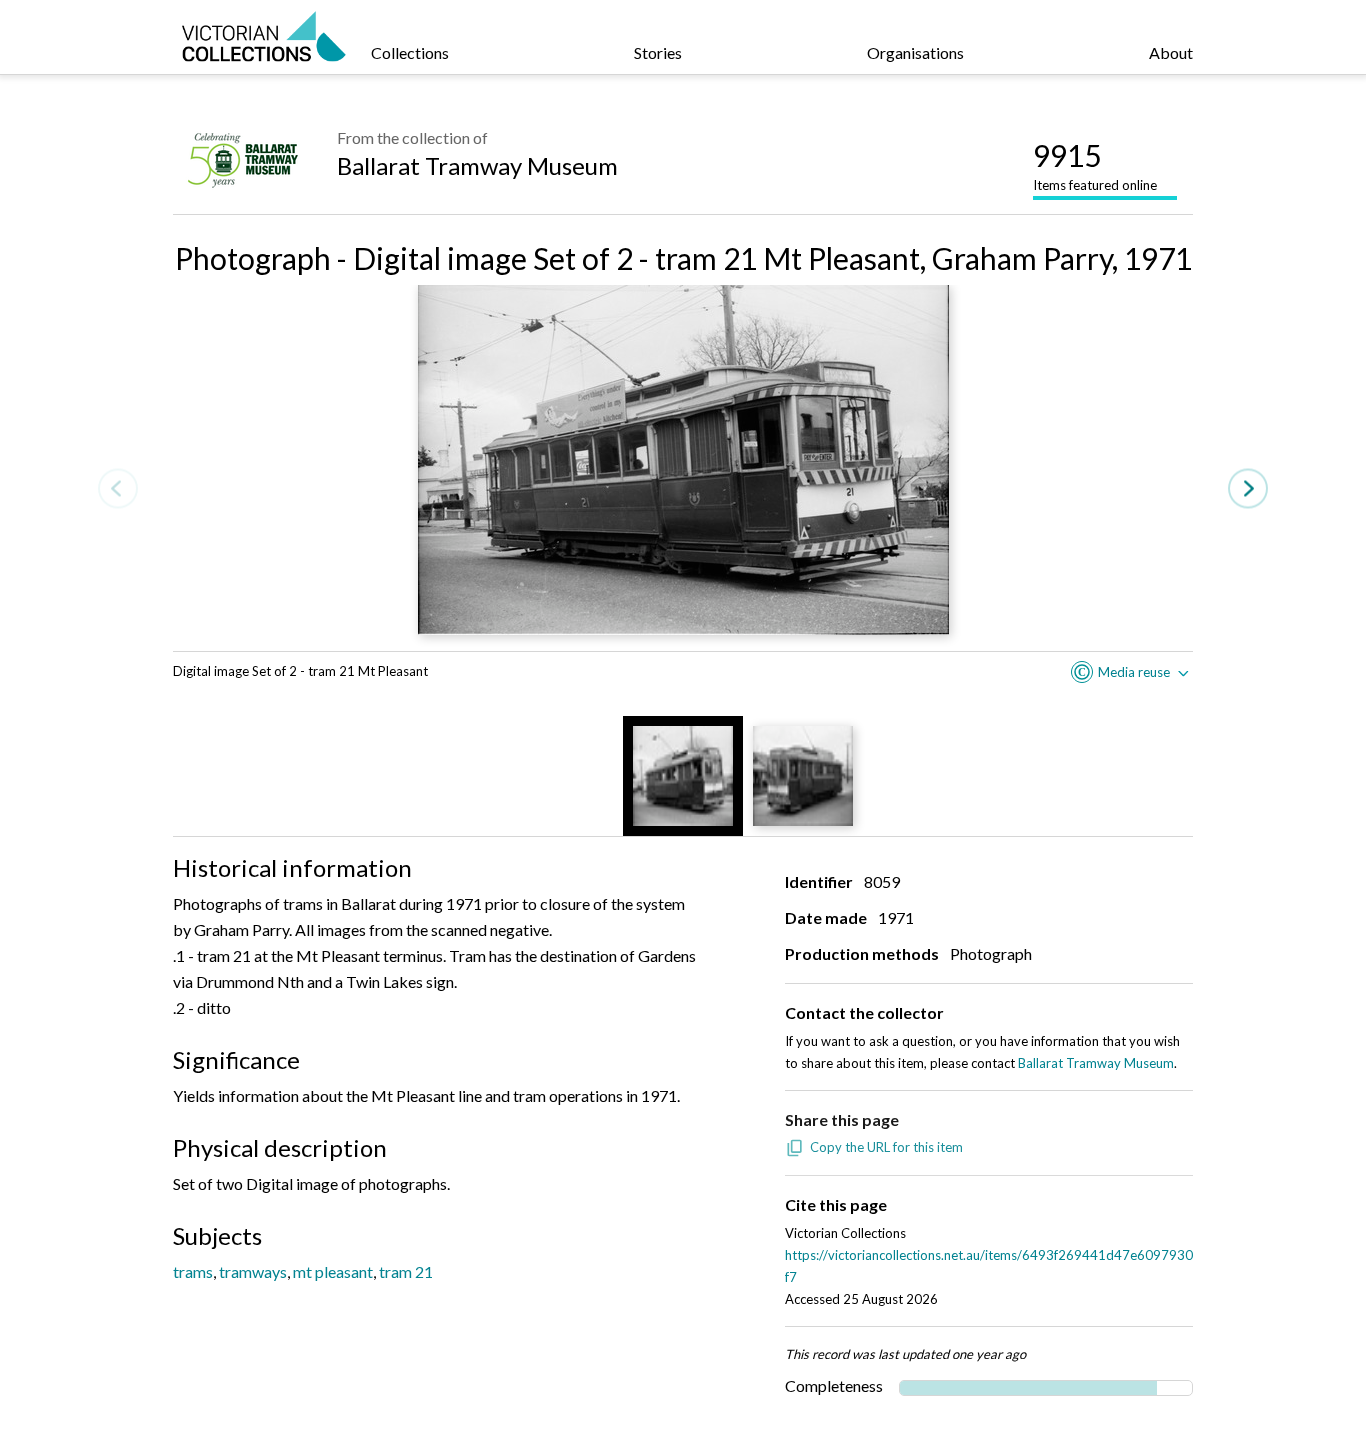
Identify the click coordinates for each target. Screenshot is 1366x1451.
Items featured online (1095, 165)
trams (193, 1271)
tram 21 (406, 1271)
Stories (658, 52)
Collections (410, 52)
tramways (253, 1271)
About (1171, 52)
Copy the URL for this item (886, 1147)
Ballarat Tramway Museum (477, 165)
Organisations (915, 52)
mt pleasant (333, 1271)
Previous (118, 488)
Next (1248, 488)
